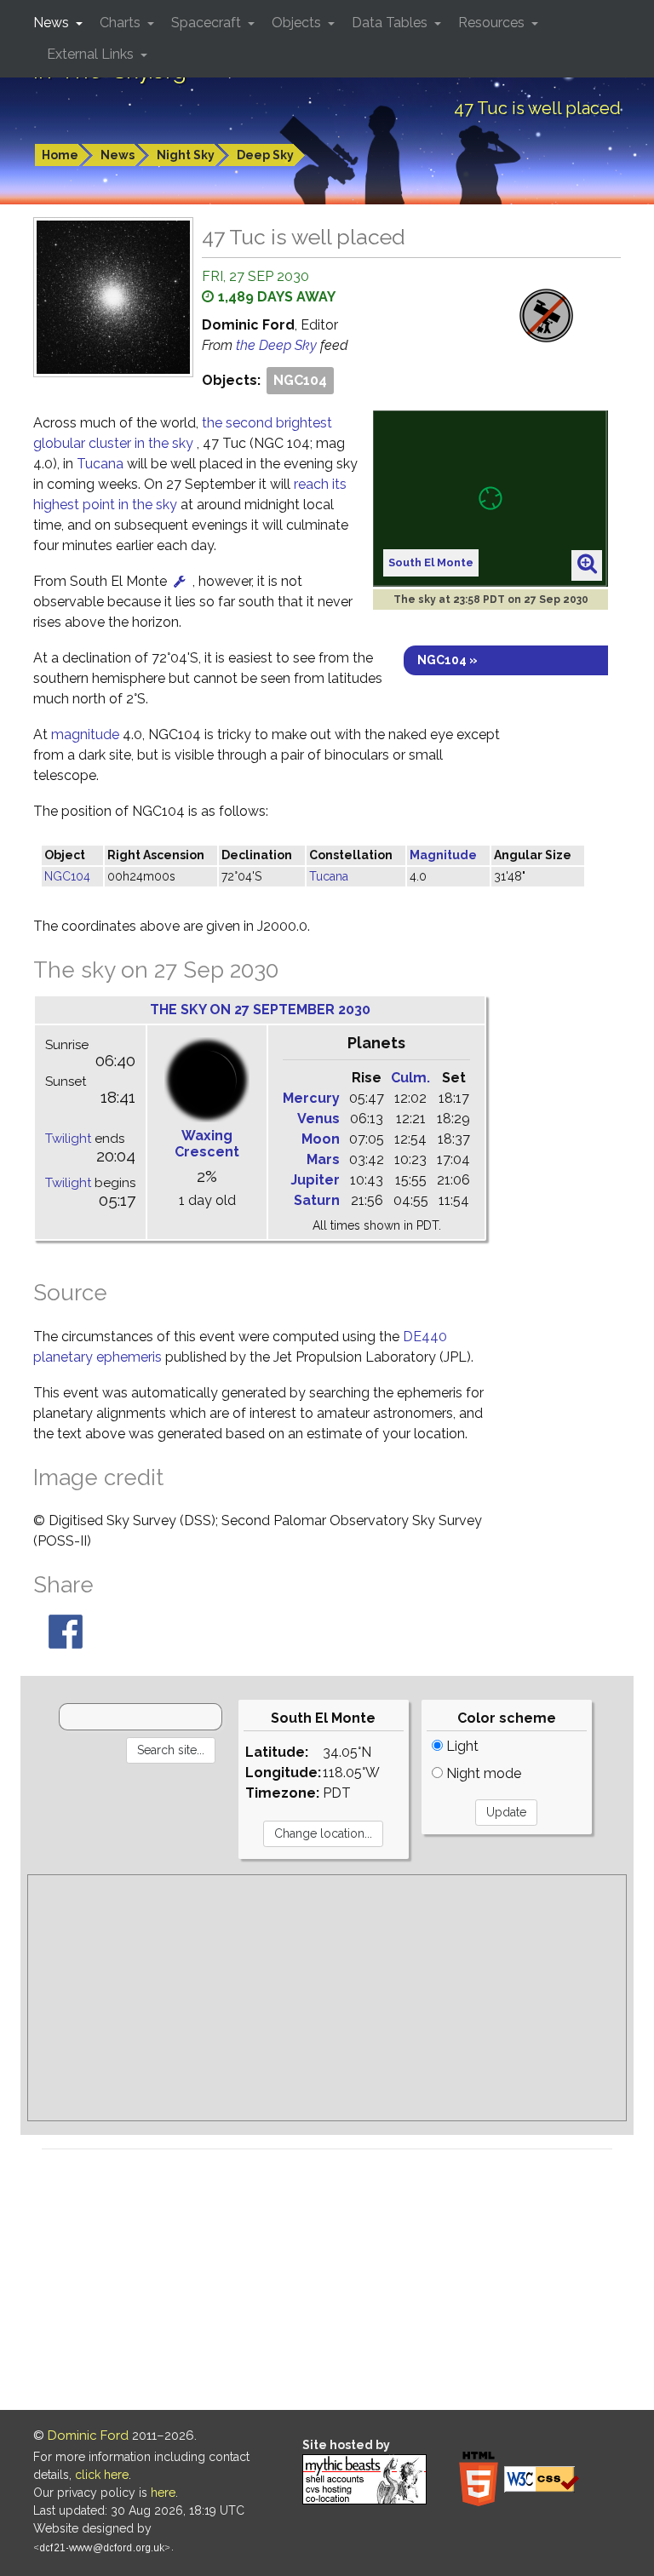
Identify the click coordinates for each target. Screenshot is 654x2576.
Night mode (482, 1773)
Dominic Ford (88, 2435)
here (163, 2493)
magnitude (85, 734)
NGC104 (300, 380)
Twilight (68, 1139)
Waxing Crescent (207, 1144)
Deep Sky (265, 155)
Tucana (100, 464)
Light (461, 1746)
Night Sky (186, 155)
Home (60, 155)
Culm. (410, 1078)
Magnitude (443, 855)
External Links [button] (92, 54)
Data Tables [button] (391, 23)
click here (102, 2475)
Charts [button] (122, 23)
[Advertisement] (327, 1998)
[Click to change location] (180, 581)
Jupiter (315, 1180)
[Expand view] (587, 565)
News (118, 155)
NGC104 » (447, 660)
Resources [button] (493, 23)
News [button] (53, 23)
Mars (323, 1159)
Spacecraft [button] (208, 23)
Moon (321, 1139)
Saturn (317, 1200)
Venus (318, 1119)
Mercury (311, 1098)
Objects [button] (298, 23)
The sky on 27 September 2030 (260, 1010)
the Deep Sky (278, 345)
